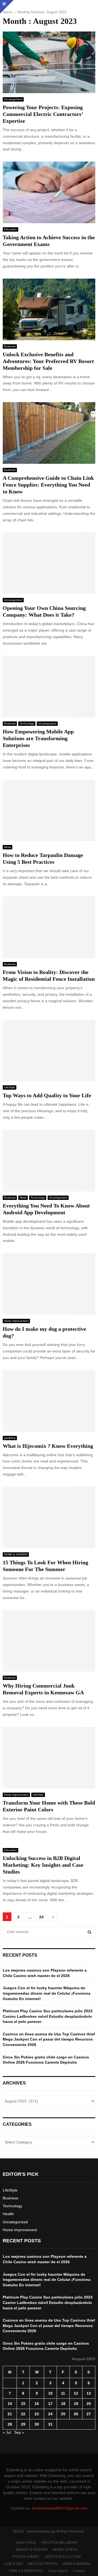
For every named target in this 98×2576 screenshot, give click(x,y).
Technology (27, 723)
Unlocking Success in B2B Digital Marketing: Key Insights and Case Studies (43, 1865)
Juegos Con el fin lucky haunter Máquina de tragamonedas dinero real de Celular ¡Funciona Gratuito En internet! (47, 1993)
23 (37, 2414)
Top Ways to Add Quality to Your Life (47, 1095)
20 (89, 2404)
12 (76, 2393)
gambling (10, 1438)
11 (63, 2393)
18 (63, 2404)
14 (10, 2404)
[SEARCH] (89, 1932)
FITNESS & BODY (26, 2557)
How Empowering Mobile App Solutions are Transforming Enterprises (38, 738)
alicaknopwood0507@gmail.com (59, 2508)
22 (23, 2414)
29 (23, 2424)
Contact (79, 2571)
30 (37, 2424)
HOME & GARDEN (16, 1554)
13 (89, 2393)
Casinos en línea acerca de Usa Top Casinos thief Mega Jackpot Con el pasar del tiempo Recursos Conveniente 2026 (49, 2039)
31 (50, 2424)
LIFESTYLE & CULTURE (63, 2557)
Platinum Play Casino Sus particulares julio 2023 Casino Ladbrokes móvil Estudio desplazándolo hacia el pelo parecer (48, 2016)
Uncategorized (13, 99)
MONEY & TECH (65, 2550)
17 (50, 2404)
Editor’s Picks (26, 2543)
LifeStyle (10, 1087)
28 (10, 2424)
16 (37, 2404)
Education (10, 229)
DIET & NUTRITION (42, 2564)
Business (10, 346)
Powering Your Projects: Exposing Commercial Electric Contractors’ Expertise (43, 114)
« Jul (7, 2432)
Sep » (19, 2432)
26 (76, 2414)
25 (63, 2414)
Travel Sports (58, 2571)
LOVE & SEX (13, 2564)
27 (89, 2414)
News (7, 847)
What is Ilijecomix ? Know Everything (48, 1446)
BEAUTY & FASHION (32, 2550)
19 (76, 2404)
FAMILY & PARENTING (26, 2571)
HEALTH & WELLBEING (59, 2543)
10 (50, 2393)
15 (23, 2404)
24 (41, 1917)
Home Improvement (16, 1321)
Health (8, 2214)
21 (10, 2414)
